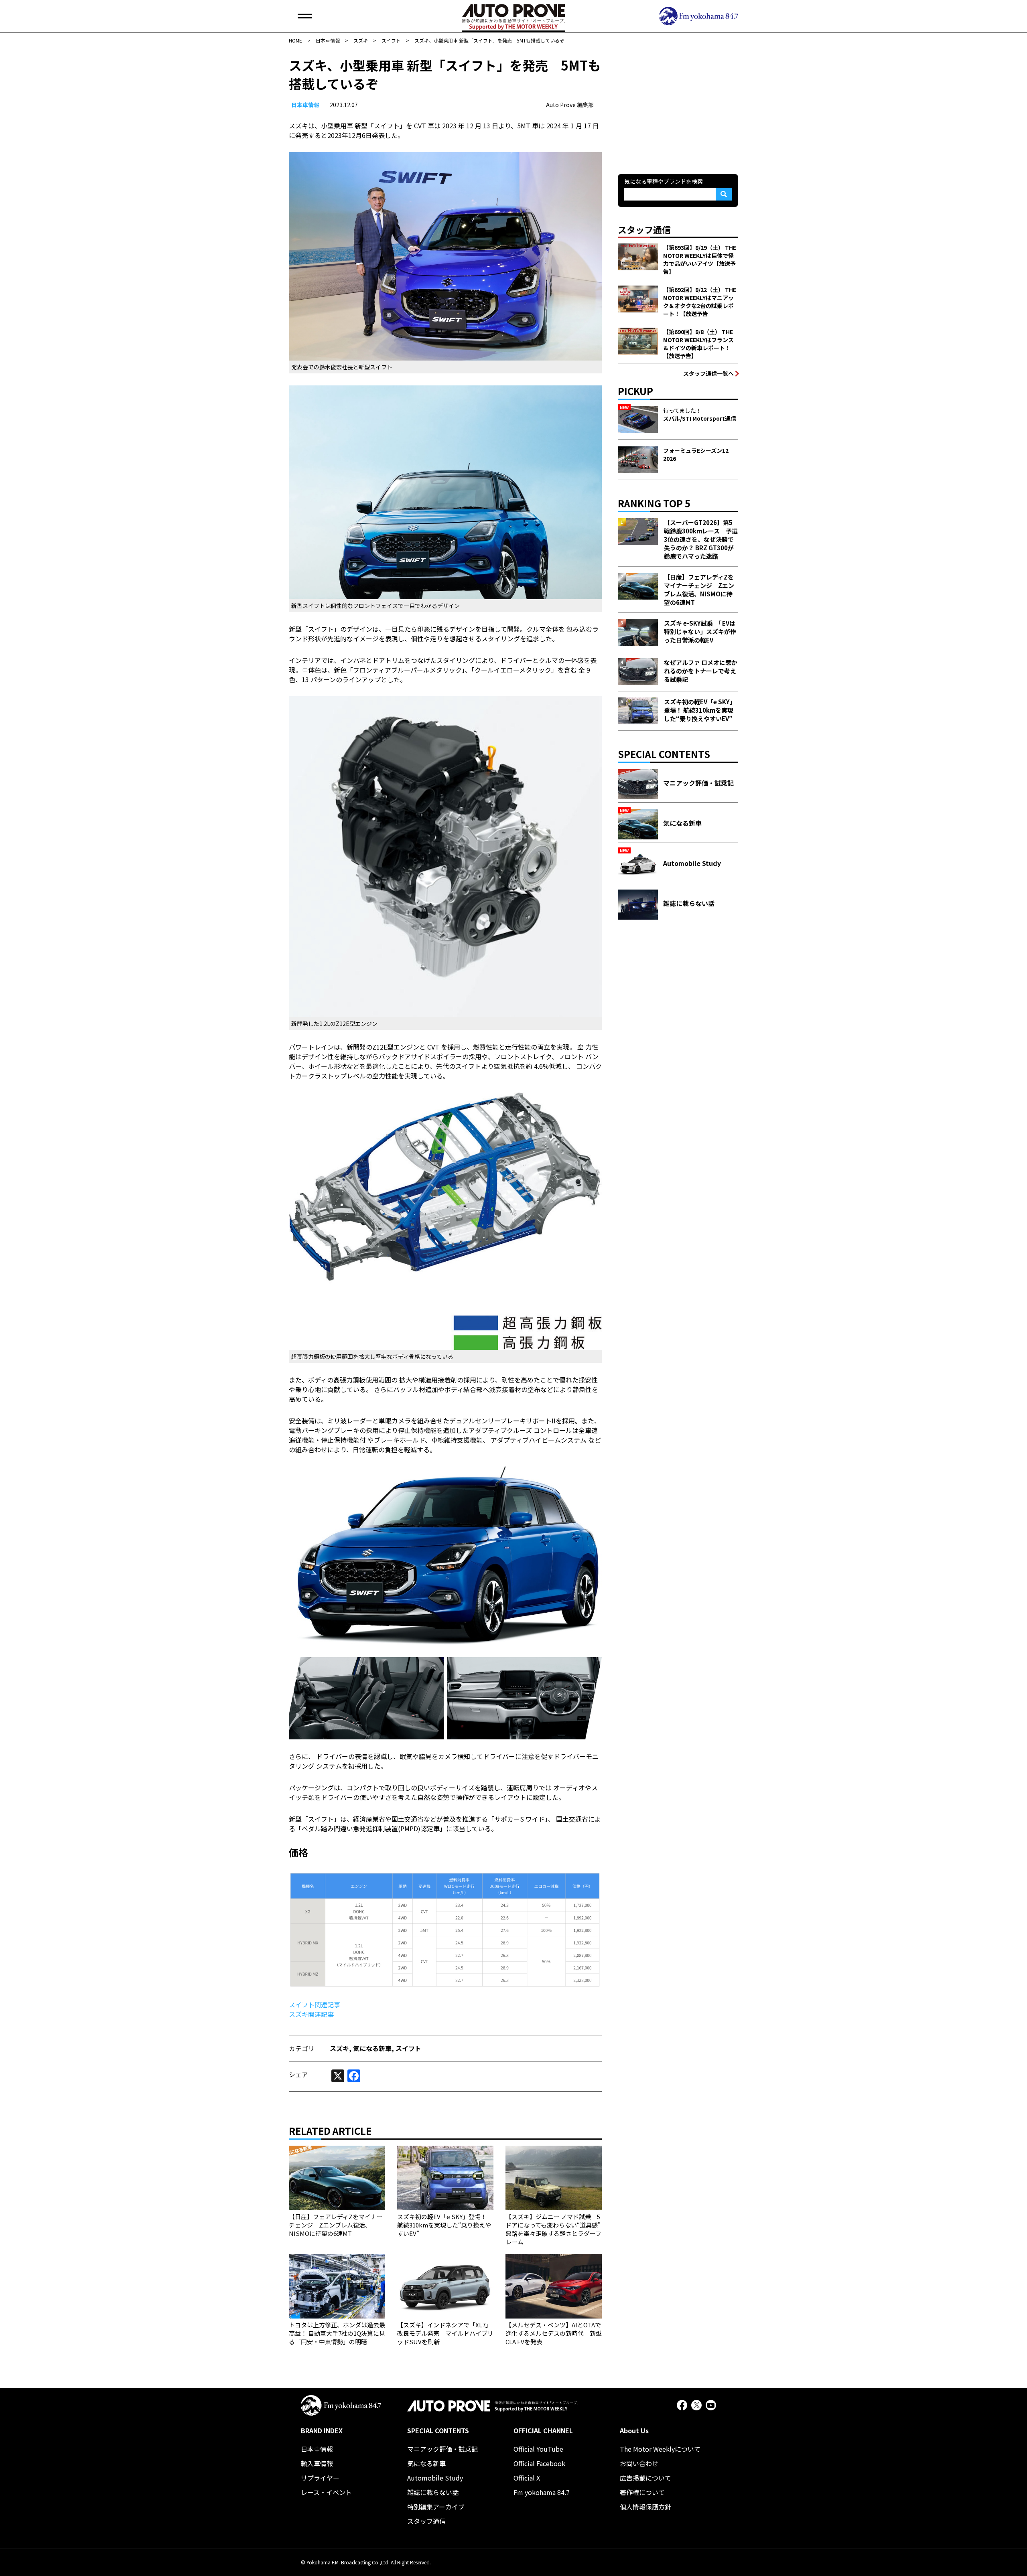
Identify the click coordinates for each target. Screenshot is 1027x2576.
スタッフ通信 (426, 2521)
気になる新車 (372, 2048)
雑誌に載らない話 (433, 2492)
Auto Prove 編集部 (570, 105)
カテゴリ (302, 2048)
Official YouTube (538, 2449)
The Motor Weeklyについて (660, 2449)
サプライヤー (320, 2478)
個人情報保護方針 (645, 2507)
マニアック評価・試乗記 (442, 2449)
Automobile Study (435, 2478)
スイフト (408, 2048)
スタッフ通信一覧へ (708, 373)
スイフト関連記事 (315, 2004)
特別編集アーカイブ (436, 2507)
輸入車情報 (317, 2463)
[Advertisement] (678, 106)
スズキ (339, 2048)
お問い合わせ (639, 2463)
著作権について (642, 2492)
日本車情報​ (305, 105)
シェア (298, 2074)
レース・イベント (326, 2492)
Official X (527, 2478)
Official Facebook (539, 2463)
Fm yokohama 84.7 (542, 2492)
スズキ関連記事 (311, 2014)
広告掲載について (645, 2478)
